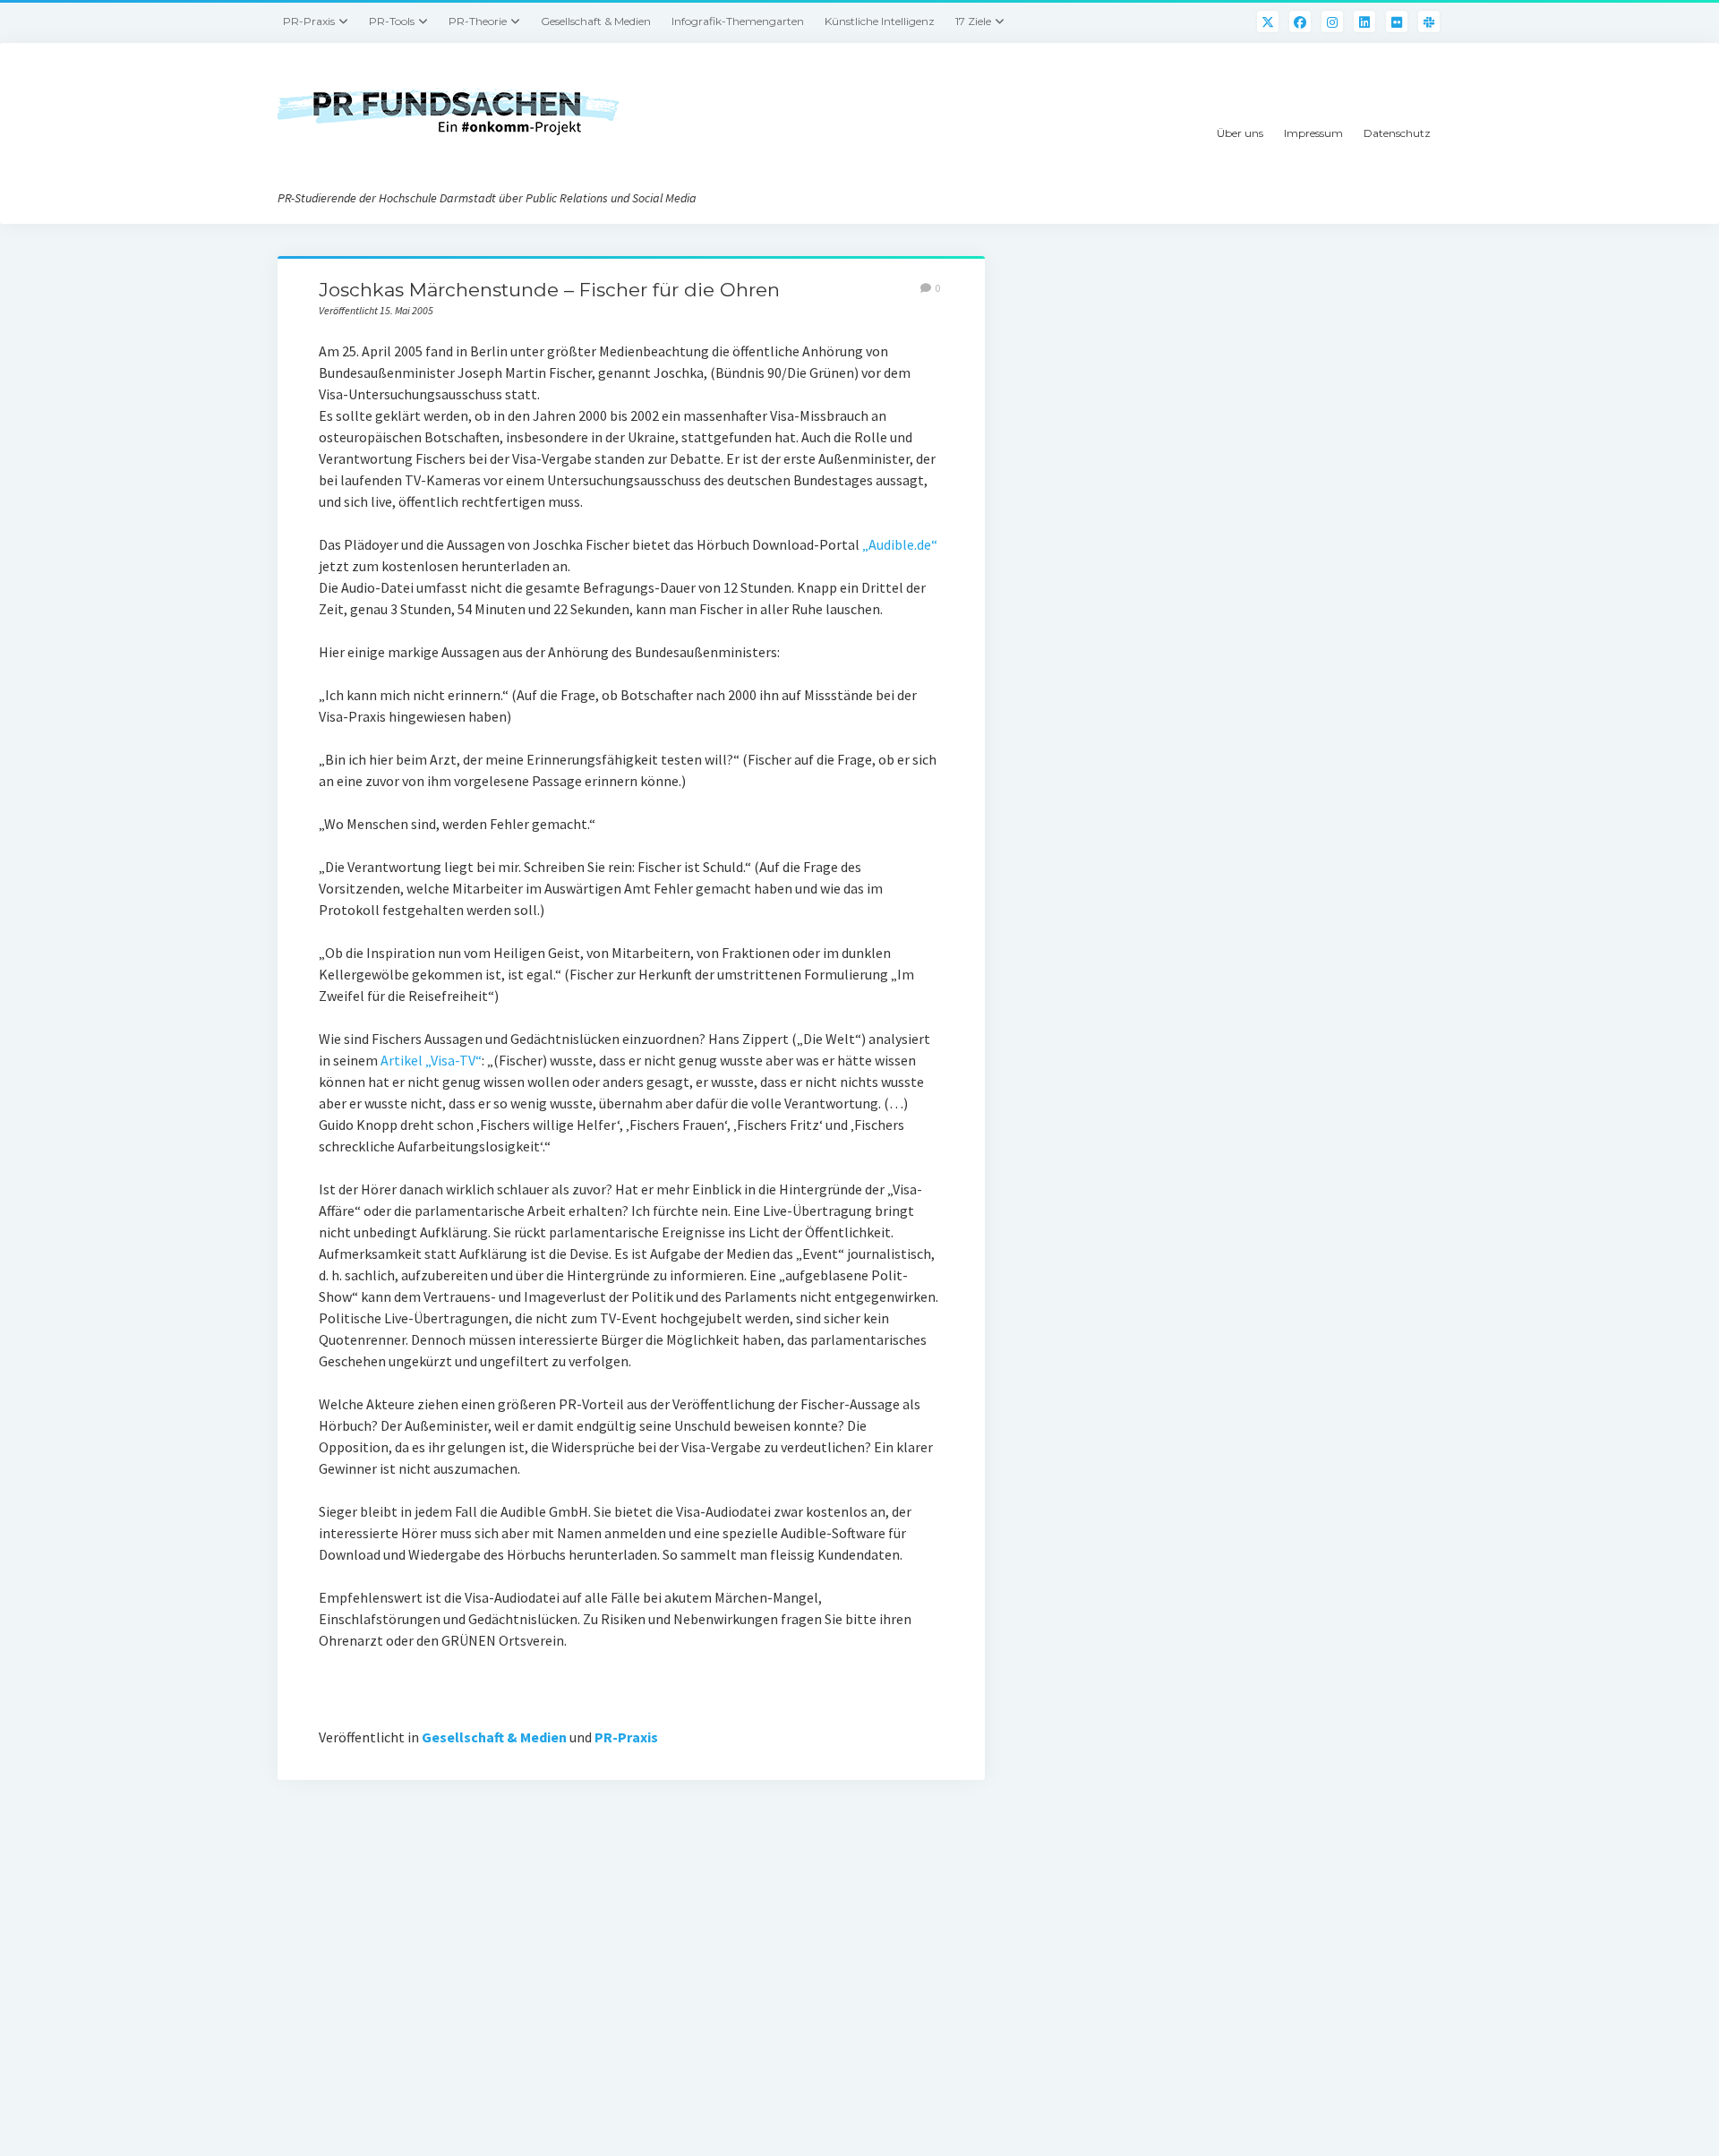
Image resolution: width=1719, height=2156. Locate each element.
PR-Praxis (309, 21)
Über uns (1240, 133)
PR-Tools (392, 21)
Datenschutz (1397, 133)
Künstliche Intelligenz (880, 21)
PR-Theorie (478, 21)
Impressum (1313, 133)
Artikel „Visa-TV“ (431, 1060)
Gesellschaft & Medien (596, 21)
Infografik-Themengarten (738, 21)
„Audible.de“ (900, 544)
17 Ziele (973, 21)
